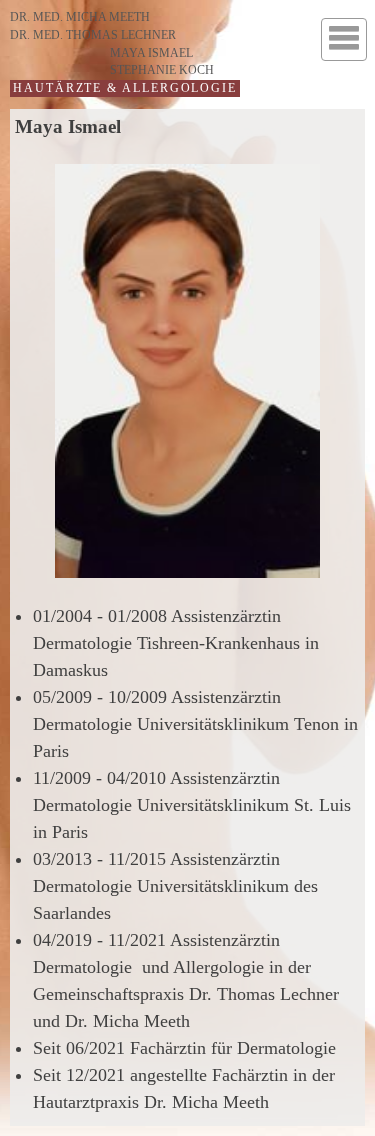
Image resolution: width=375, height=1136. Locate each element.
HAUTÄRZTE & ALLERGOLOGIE (125, 88)
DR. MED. (80, 17)
